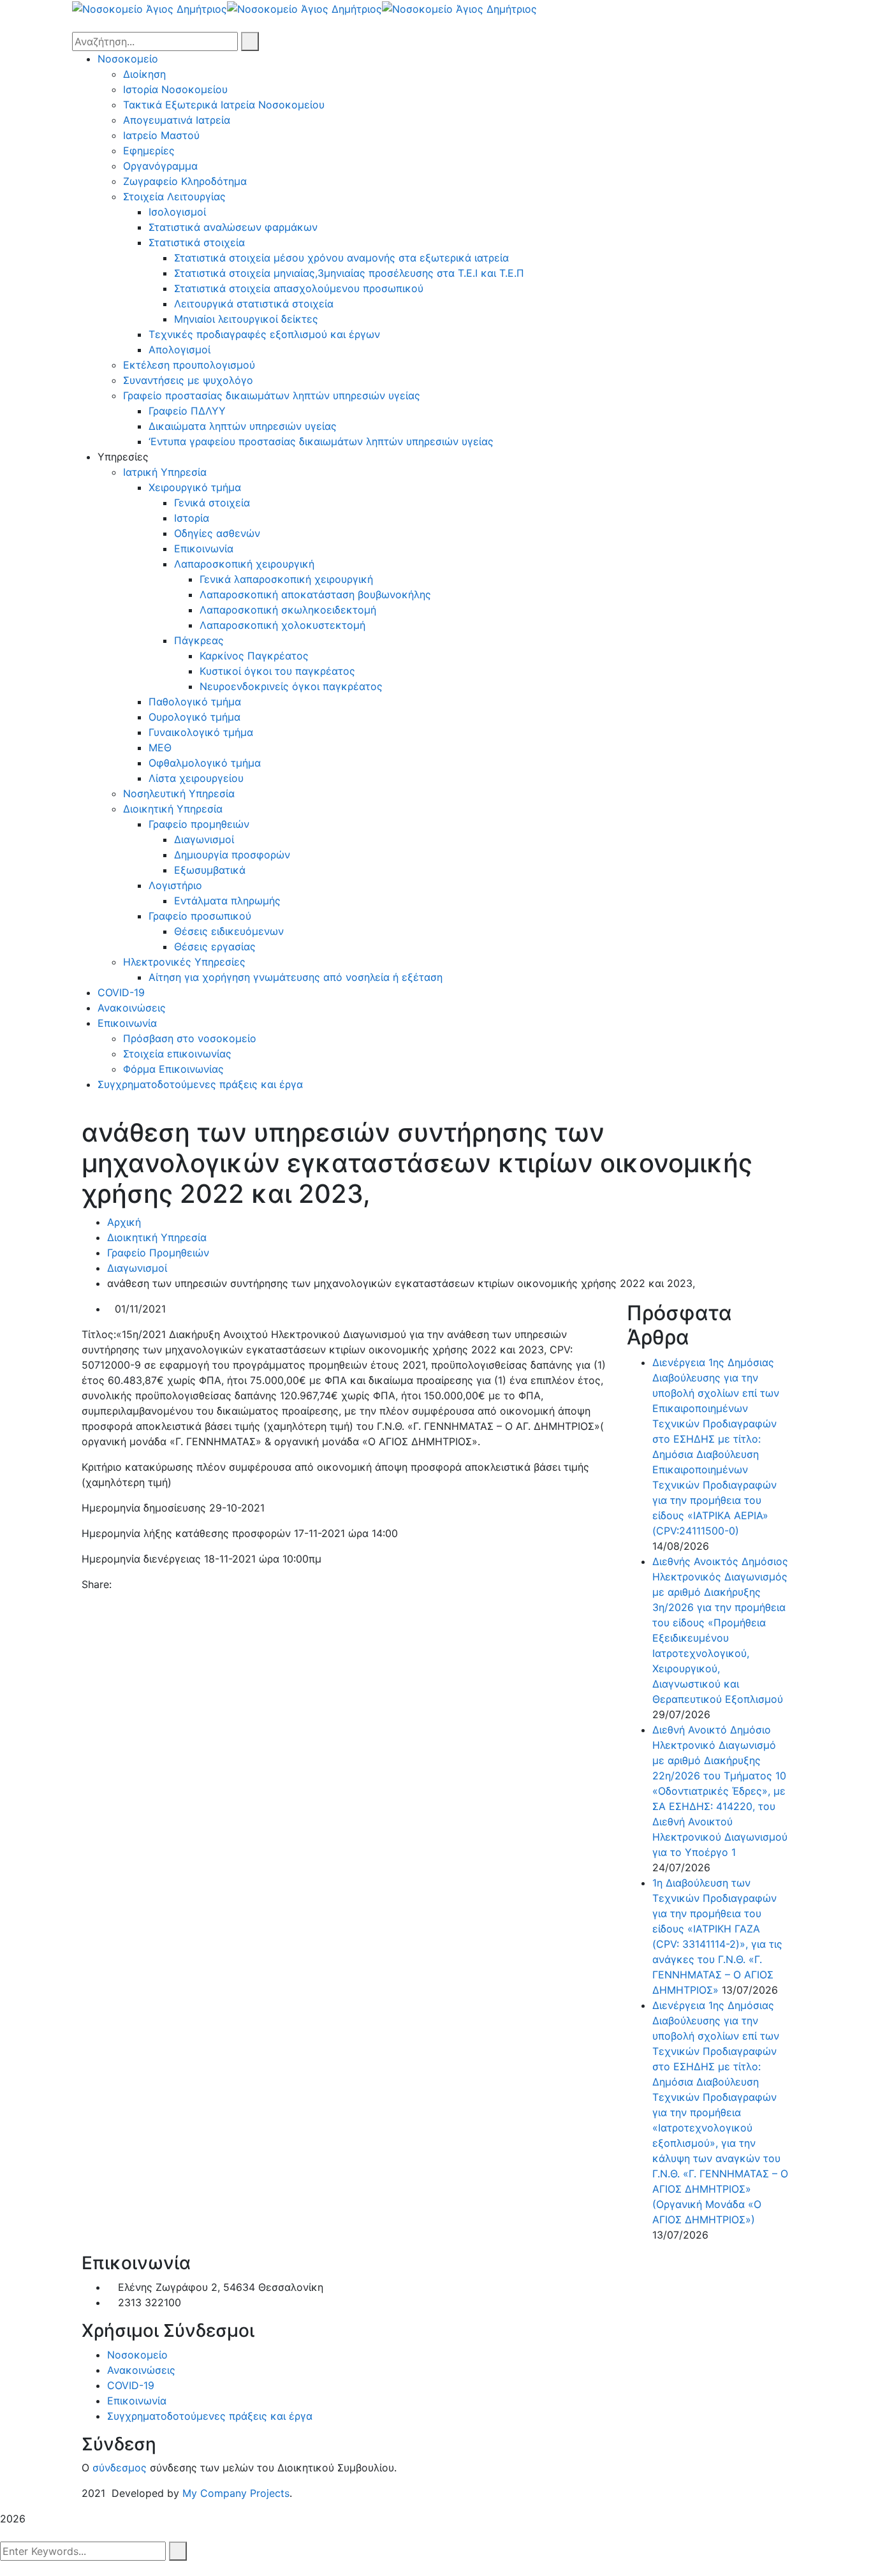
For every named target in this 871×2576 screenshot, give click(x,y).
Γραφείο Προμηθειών (158, 1253)
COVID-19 (131, 2385)
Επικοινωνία (137, 2401)
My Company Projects (236, 2493)
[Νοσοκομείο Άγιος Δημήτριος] (150, 8)
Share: (97, 1584)
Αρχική (124, 1222)
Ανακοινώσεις (141, 2370)
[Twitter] (129, 1584)
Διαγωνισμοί (137, 1268)
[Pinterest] (140, 1584)
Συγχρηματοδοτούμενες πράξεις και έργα (210, 2416)
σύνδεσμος (120, 2468)
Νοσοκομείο (137, 2355)
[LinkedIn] (151, 1584)
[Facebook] (119, 1584)
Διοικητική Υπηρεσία (157, 1237)
